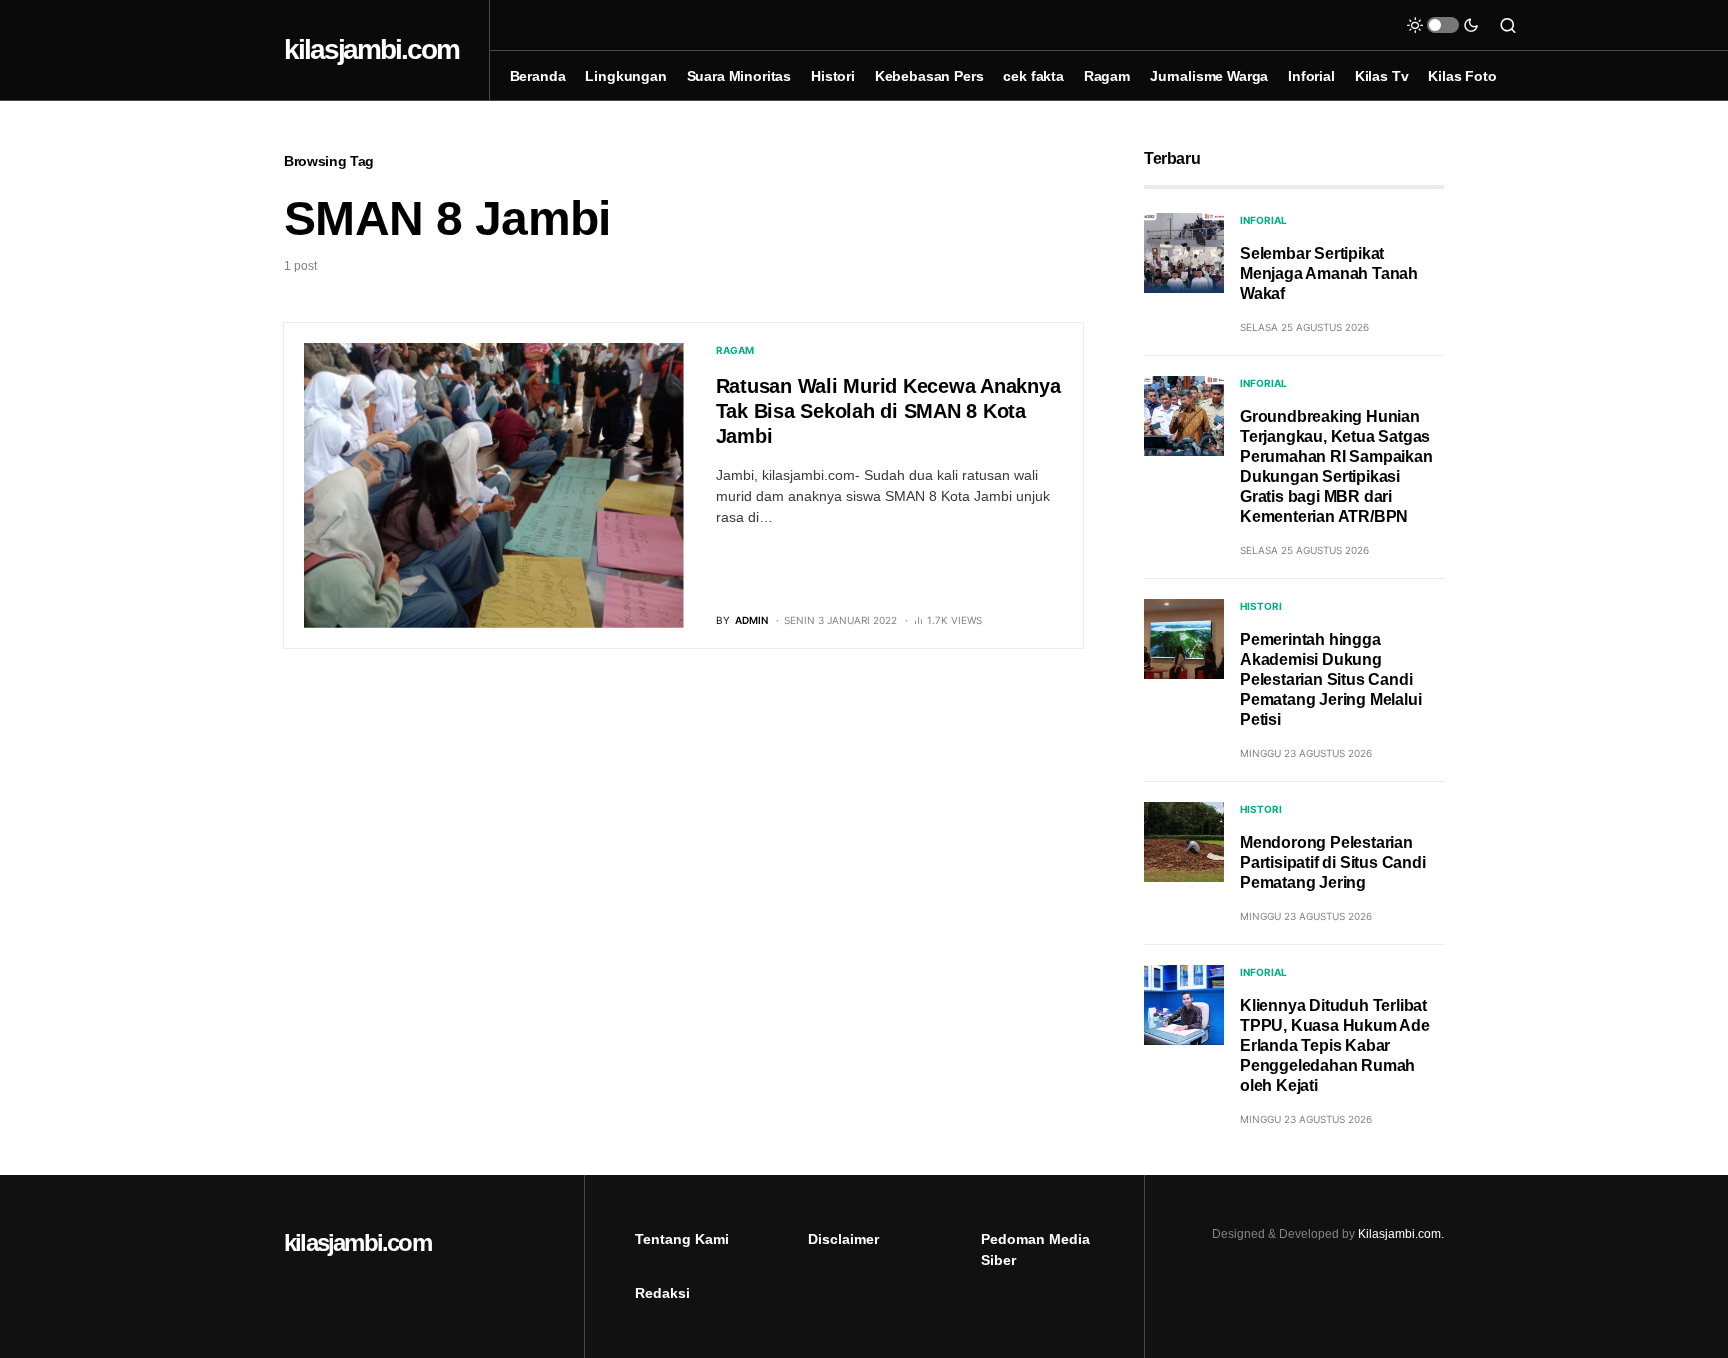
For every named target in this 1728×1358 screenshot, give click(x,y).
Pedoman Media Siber (1035, 1249)
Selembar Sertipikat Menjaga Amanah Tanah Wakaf (1329, 273)
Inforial (1263, 220)
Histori (1261, 606)
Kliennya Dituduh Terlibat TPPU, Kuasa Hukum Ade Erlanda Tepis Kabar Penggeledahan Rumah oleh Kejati (1335, 1045)
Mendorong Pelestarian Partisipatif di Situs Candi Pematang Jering (1333, 862)
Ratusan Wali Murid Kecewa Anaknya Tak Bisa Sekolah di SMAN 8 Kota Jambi (888, 411)
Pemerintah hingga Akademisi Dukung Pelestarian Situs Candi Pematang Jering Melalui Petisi (1330, 679)
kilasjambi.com (371, 49)
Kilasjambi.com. (1401, 1234)
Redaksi (662, 1293)
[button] (1443, 25)
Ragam (735, 350)
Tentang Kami (682, 1239)
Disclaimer (843, 1239)
